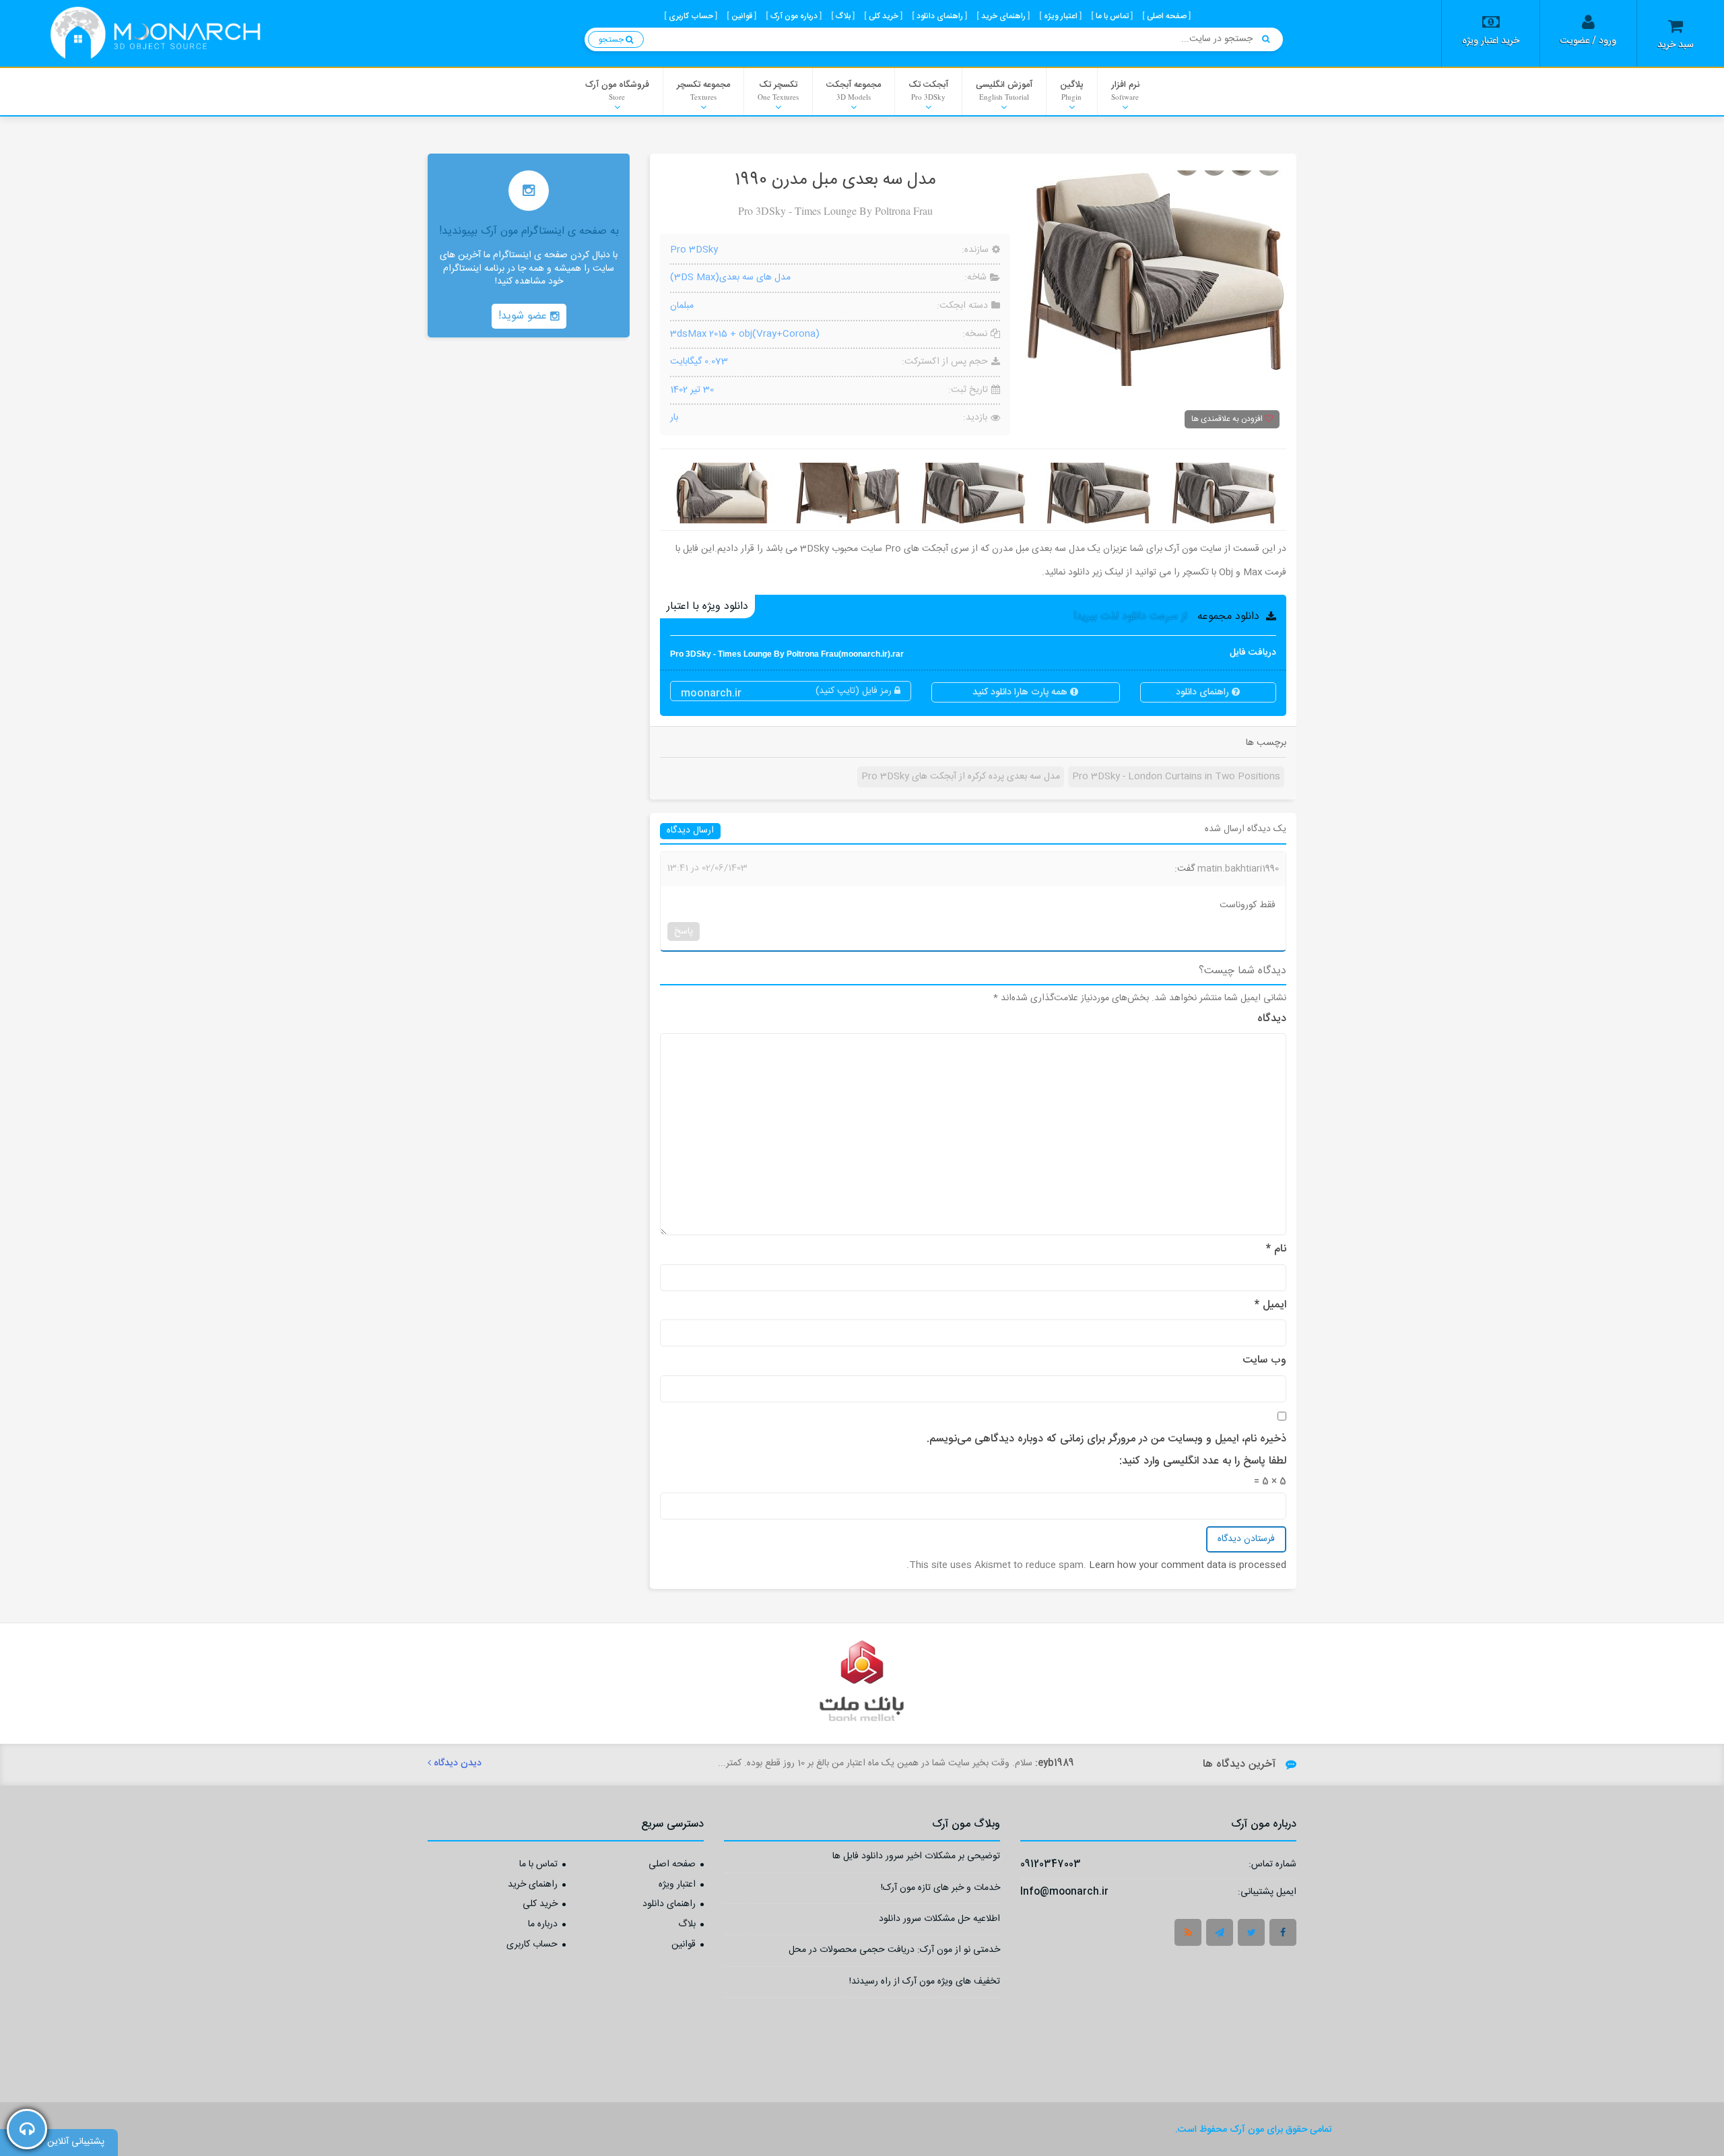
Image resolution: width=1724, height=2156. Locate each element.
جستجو (612, 40)
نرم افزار (1125, 90)
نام (1276, 1249)
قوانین (684, 1945)
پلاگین (1072, 90)
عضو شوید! (524, 316)
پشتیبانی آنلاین (76, 2142)
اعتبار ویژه (677, 1885)
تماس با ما (538, 1865)
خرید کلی (540, 1905)
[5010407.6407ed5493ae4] (973, 493)
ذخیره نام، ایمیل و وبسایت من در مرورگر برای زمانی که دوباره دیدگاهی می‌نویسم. (1106, 1439)
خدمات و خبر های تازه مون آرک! (940, 1890)
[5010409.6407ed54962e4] (1224, 493)
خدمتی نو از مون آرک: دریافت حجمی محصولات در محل (894, 1952)
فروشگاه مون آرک (617, 90)
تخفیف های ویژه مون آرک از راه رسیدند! (925, 1983)
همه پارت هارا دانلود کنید (1021, 692)
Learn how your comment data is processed (1188, 1565)
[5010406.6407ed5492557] (848, 493)
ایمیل (1270, 1305)
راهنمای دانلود (1204, 692)
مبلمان (682, 306)
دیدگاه (1272, 1019)
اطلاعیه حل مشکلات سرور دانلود (939, 1921)
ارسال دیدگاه (690, 831)
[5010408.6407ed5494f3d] (1098, 493)
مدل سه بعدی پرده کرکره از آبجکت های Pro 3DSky (961, 777)
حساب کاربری (532, 1945)
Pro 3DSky (694, 251)
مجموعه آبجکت (854, 90)
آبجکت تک (928, 90)
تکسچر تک (778, 90)
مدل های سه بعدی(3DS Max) (730, 277)
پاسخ (684, 932)
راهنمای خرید (533, 1885)
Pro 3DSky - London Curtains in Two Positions (1176, 777)
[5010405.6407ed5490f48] (723, 493)
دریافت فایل (973, 653)
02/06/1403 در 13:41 (707, 868)
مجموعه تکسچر (703, 90)
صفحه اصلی (672, 1865)
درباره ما (543, 1925)
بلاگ (687, 1925)
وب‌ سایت (1264, 1361)
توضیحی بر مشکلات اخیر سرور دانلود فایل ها (916, 1858)
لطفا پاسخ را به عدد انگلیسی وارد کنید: (1203, 1462)
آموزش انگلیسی (1004, 90)
